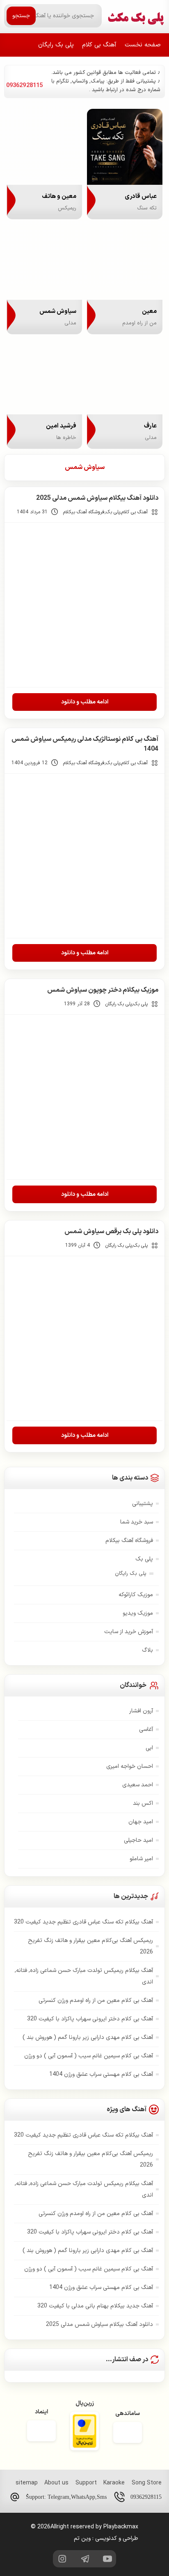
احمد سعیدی (138, 1785)
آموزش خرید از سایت (129, 1632)
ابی (149, 1748)
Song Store (147, 2483)
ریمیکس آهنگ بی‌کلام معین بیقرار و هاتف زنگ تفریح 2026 (90, 1946)
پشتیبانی (143, 1504)
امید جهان (141, 1822)
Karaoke (114, 2483)
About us (56, 2483)
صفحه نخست (143, 45)
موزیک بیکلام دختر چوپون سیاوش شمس (103, 990)
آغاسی (146, 1729)
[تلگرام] (84, 2559)
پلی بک (113, 512)
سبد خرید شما (137, 1522)
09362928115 (146, 2497)
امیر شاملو (141, 1859)
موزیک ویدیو (138, 1613)
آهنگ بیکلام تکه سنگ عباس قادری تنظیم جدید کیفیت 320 (83, 1922)
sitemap (27, 2483)
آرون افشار (141, 1711)
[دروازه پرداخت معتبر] (84, 2432)
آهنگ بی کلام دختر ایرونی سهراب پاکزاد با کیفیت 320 (90, 2019)
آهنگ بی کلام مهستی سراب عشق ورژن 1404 (101, 2074)
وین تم (82, 2538)
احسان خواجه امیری (130, 1766)
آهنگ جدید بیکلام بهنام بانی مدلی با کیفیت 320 (95, 2306)
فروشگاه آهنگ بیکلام (84, 512)
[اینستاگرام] (62, 2559)
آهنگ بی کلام (99, 45)
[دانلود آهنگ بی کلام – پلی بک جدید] (136, 16)
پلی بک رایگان (56, 45)
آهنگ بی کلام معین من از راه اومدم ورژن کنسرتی (96, 2000)
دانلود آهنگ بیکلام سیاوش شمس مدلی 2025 (97, 498)
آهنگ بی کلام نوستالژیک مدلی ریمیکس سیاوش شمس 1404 (85, 744)
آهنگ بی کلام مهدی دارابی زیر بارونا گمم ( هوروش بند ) (88, 2037)
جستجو (21, 16)
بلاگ (147, 1650)
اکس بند (143, 1803)
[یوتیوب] (107, 2559)
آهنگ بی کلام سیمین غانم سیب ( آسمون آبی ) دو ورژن (89, 2056)
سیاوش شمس (85, 467)
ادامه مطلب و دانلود (85, 702)
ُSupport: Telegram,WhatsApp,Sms (66, 2497)
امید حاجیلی (138, 1840)
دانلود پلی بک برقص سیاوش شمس (111, 1232)
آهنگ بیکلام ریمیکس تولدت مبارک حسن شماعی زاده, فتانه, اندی (84, 1976)
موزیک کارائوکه (136, 1595)
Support (86, 2483)
